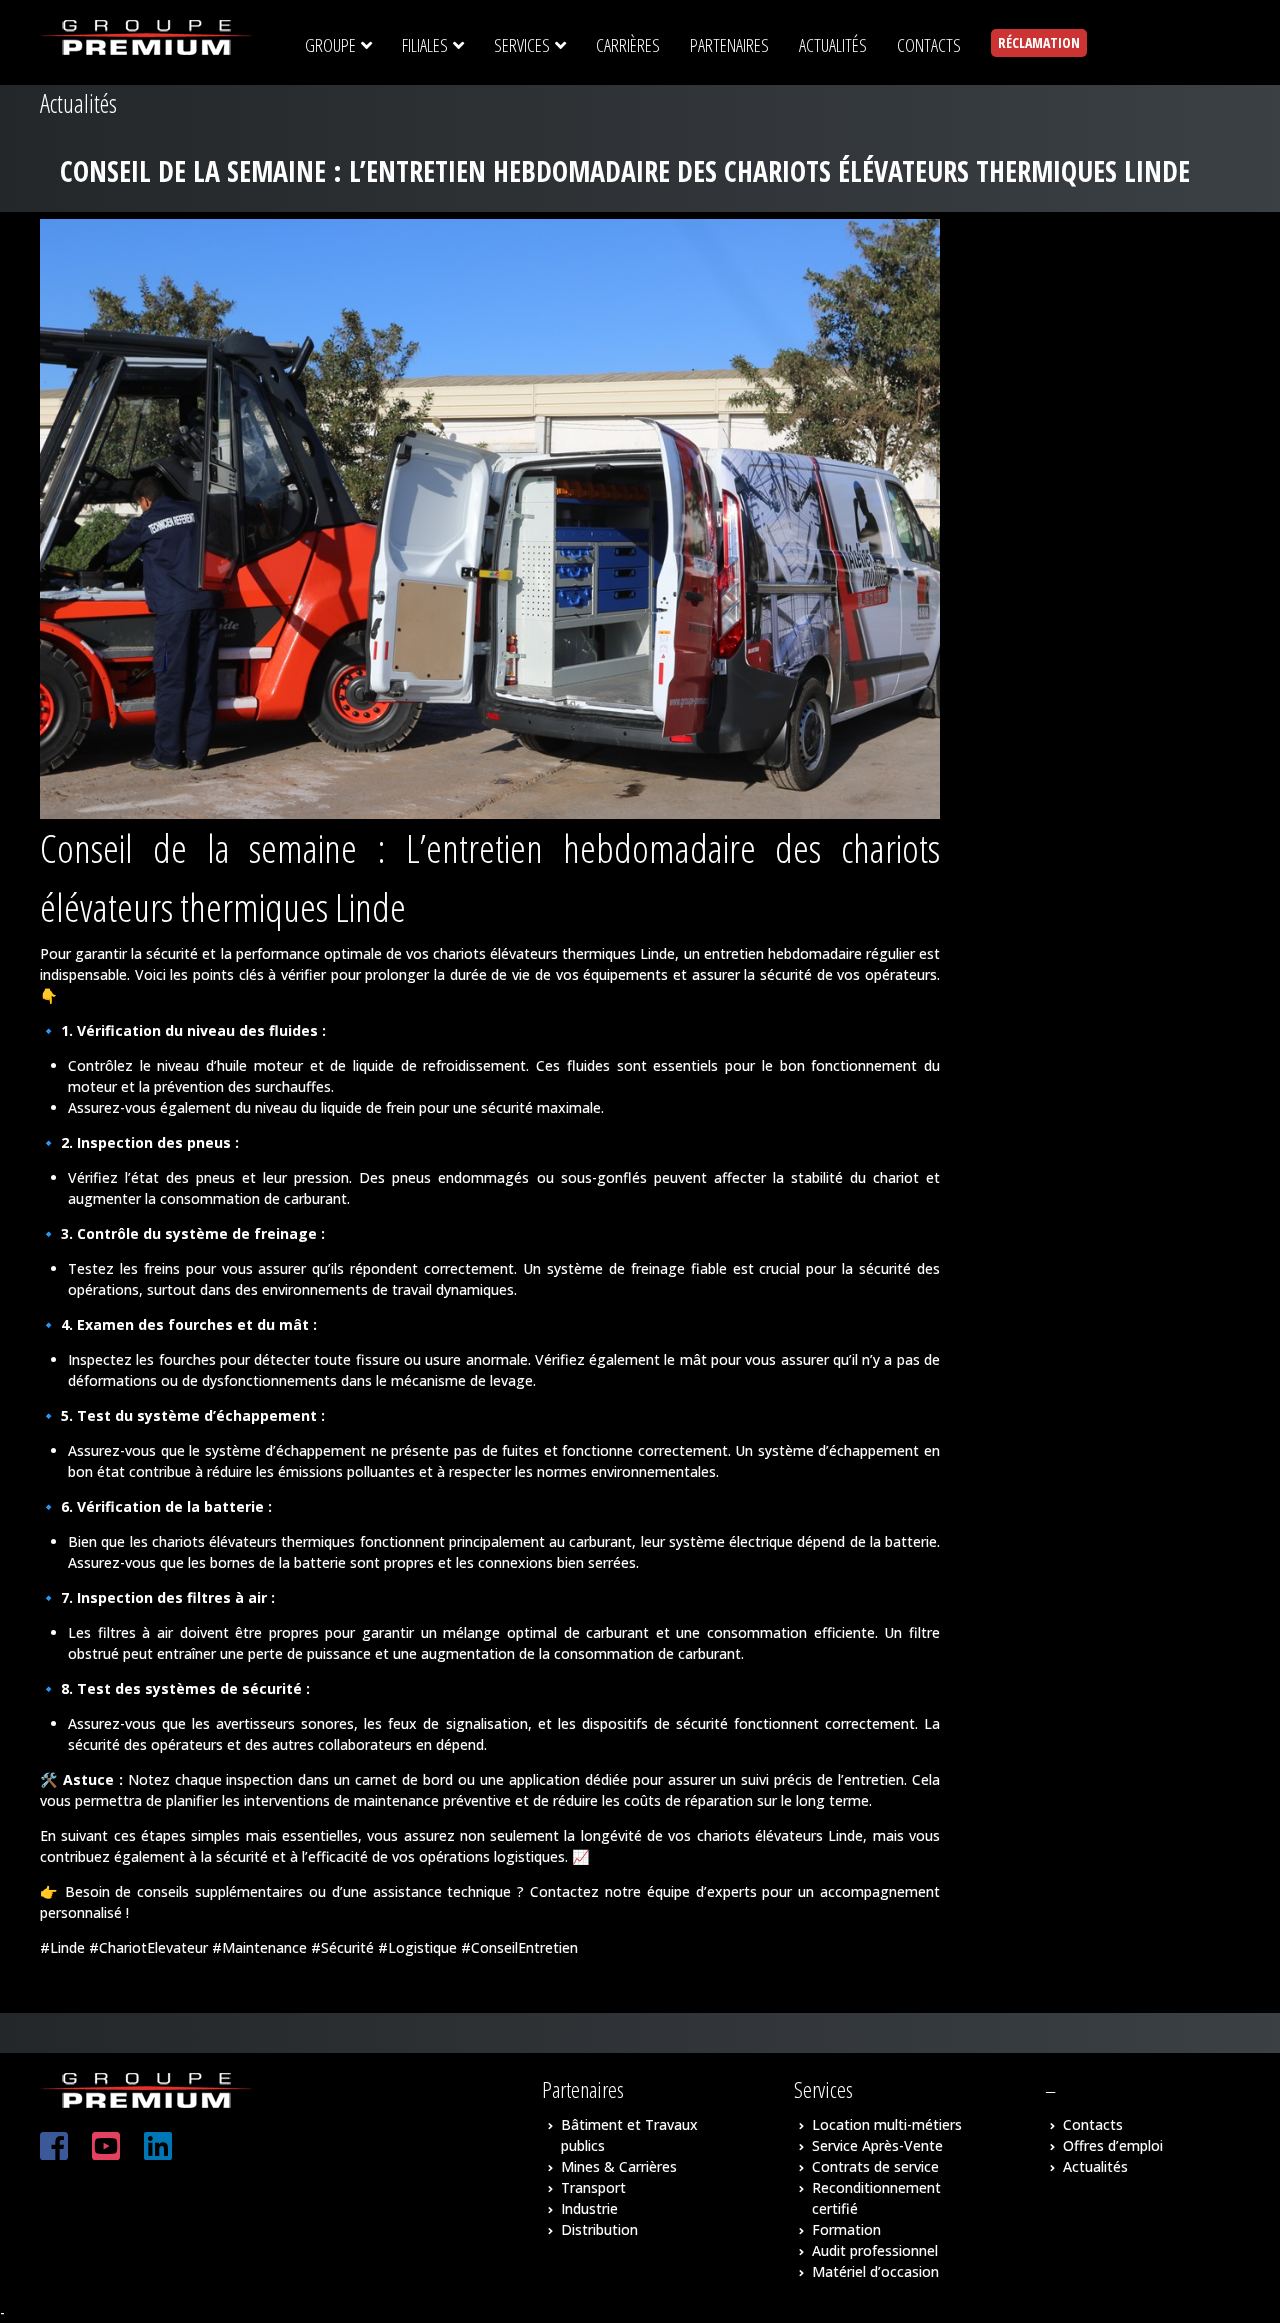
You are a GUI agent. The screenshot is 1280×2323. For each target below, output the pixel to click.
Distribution (599, 2229)
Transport (593, 2187)
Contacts (1093, 2124)
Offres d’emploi (1113, 2145)
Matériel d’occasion (875, 2271)
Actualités (1095, 2166)
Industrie (589, 2208)
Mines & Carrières (619, 2166)
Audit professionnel (875, 2250)
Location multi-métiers (887, 2124)
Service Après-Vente (877, 2145)
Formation (846, 2229)
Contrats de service (875, 2166)
